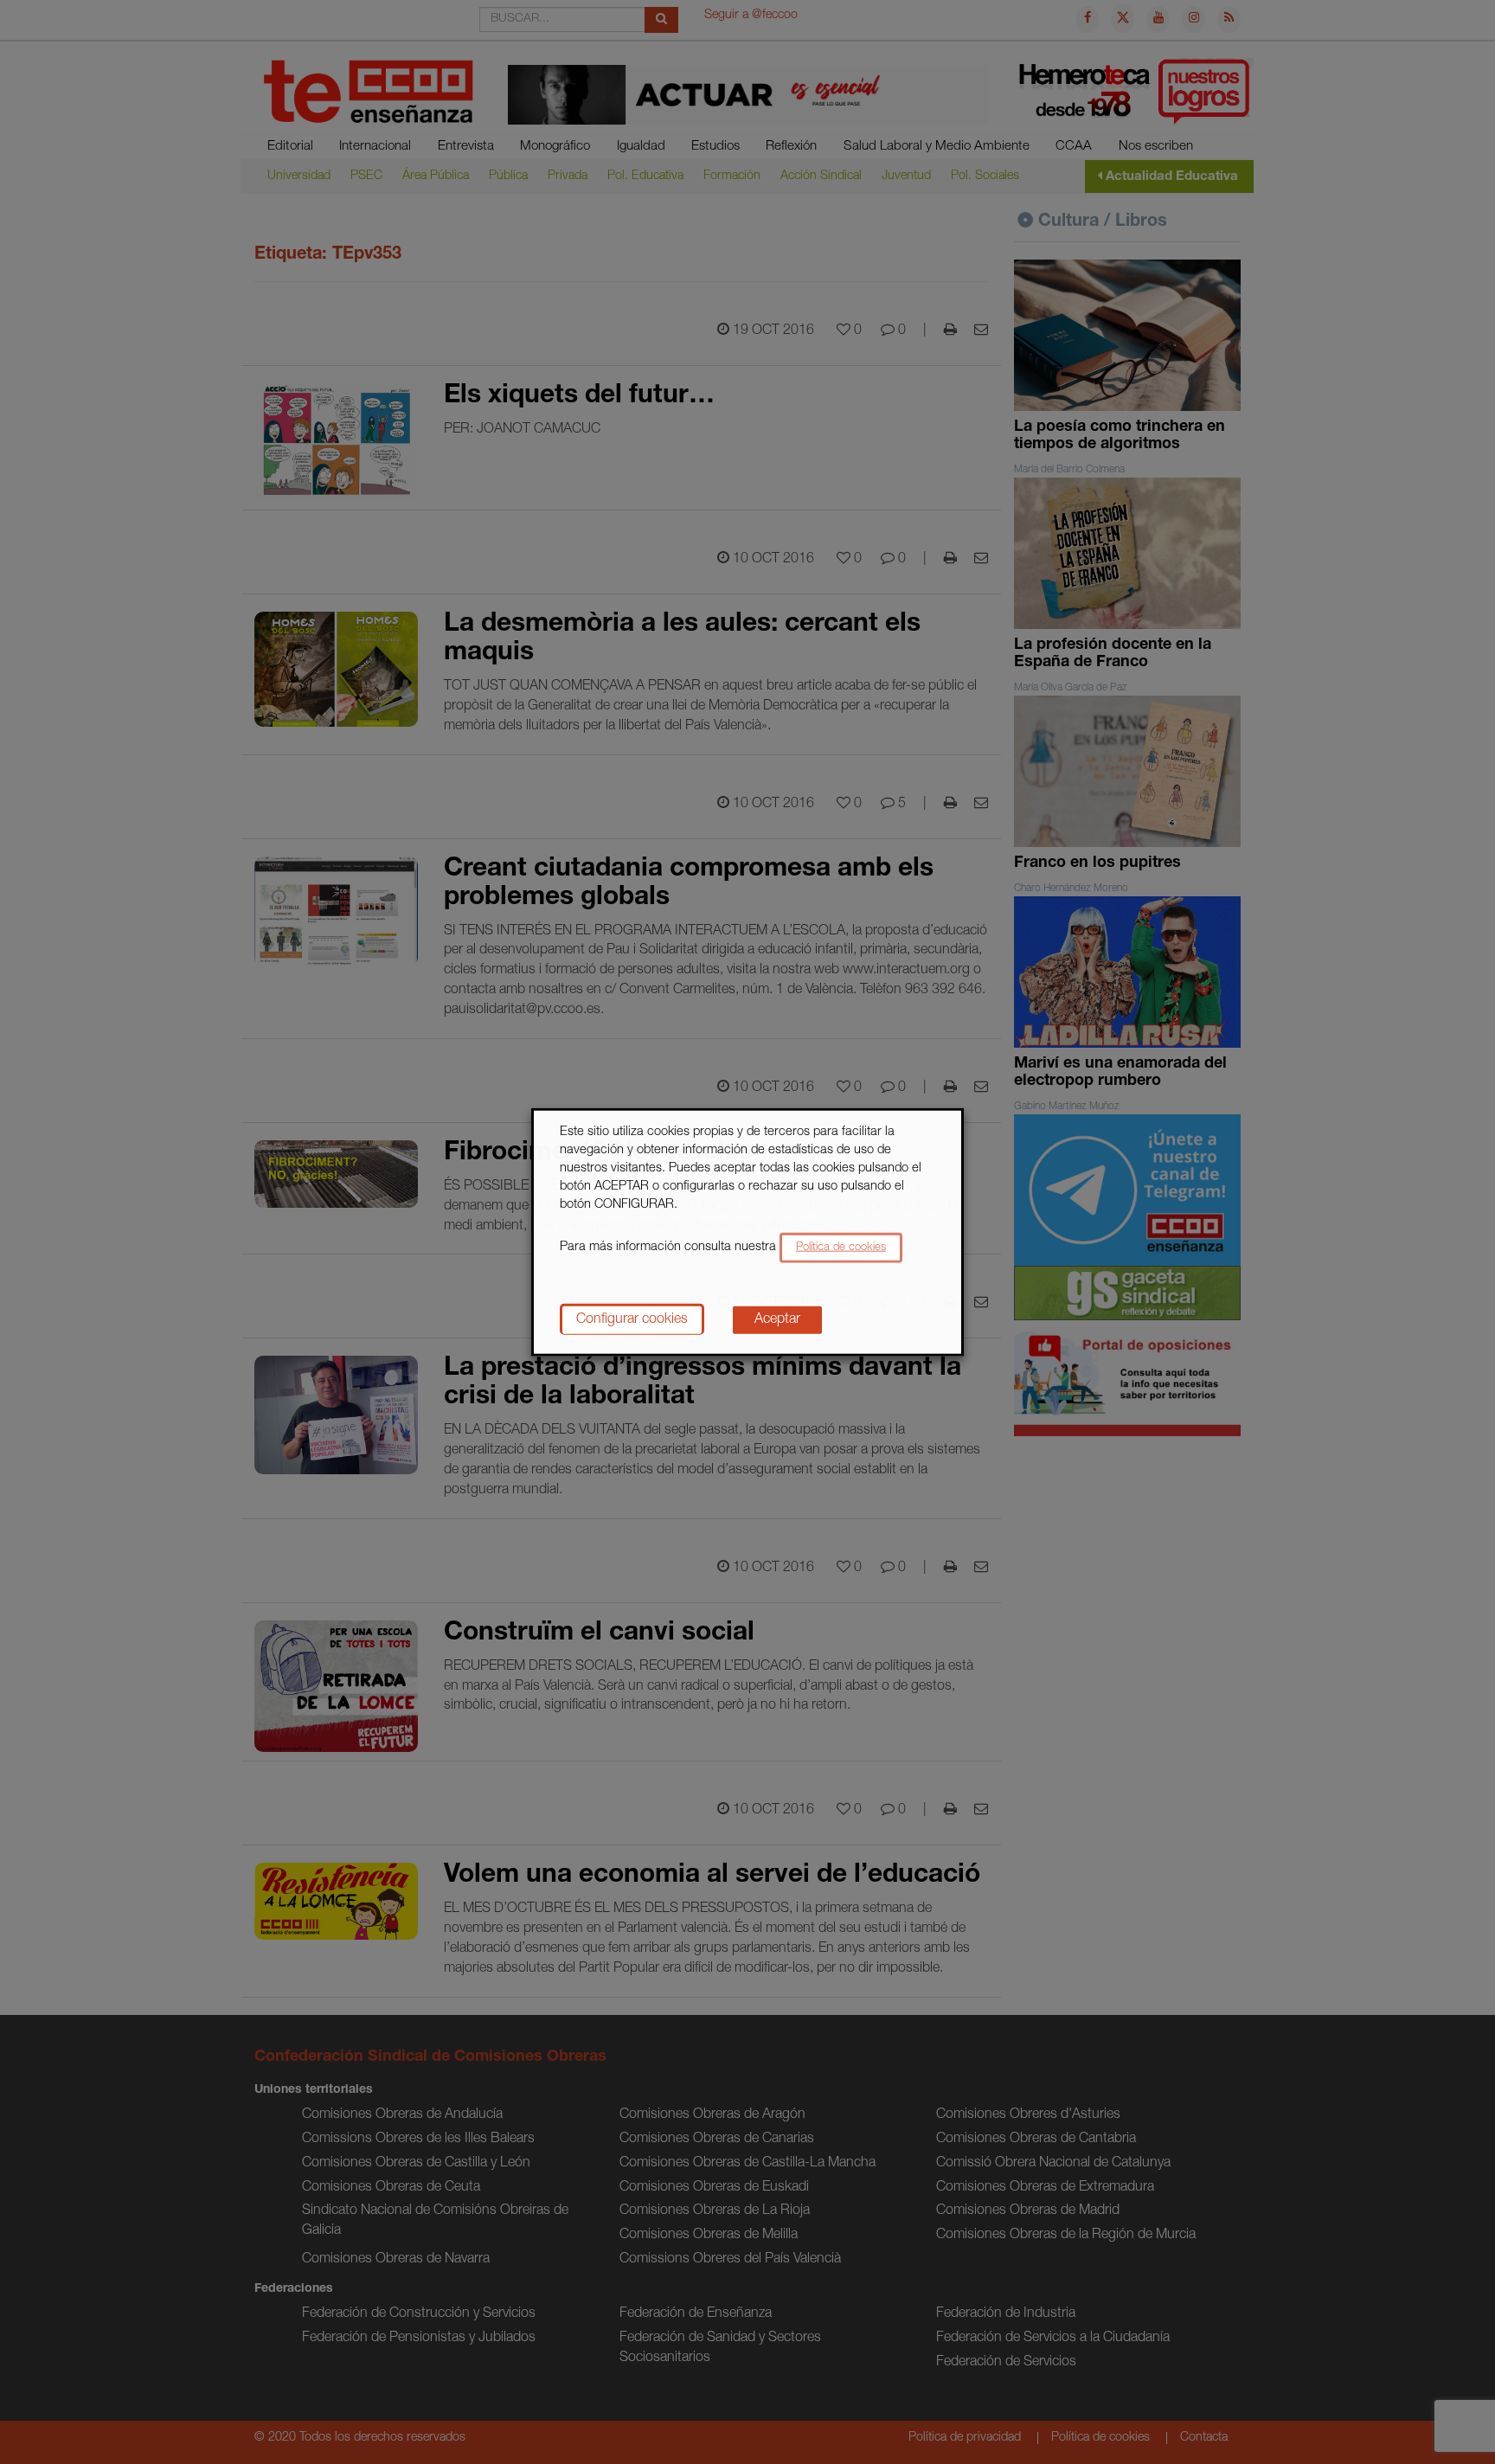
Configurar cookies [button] (632, 1319)
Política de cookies (841, 1247)
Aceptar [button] (777, 1319)
